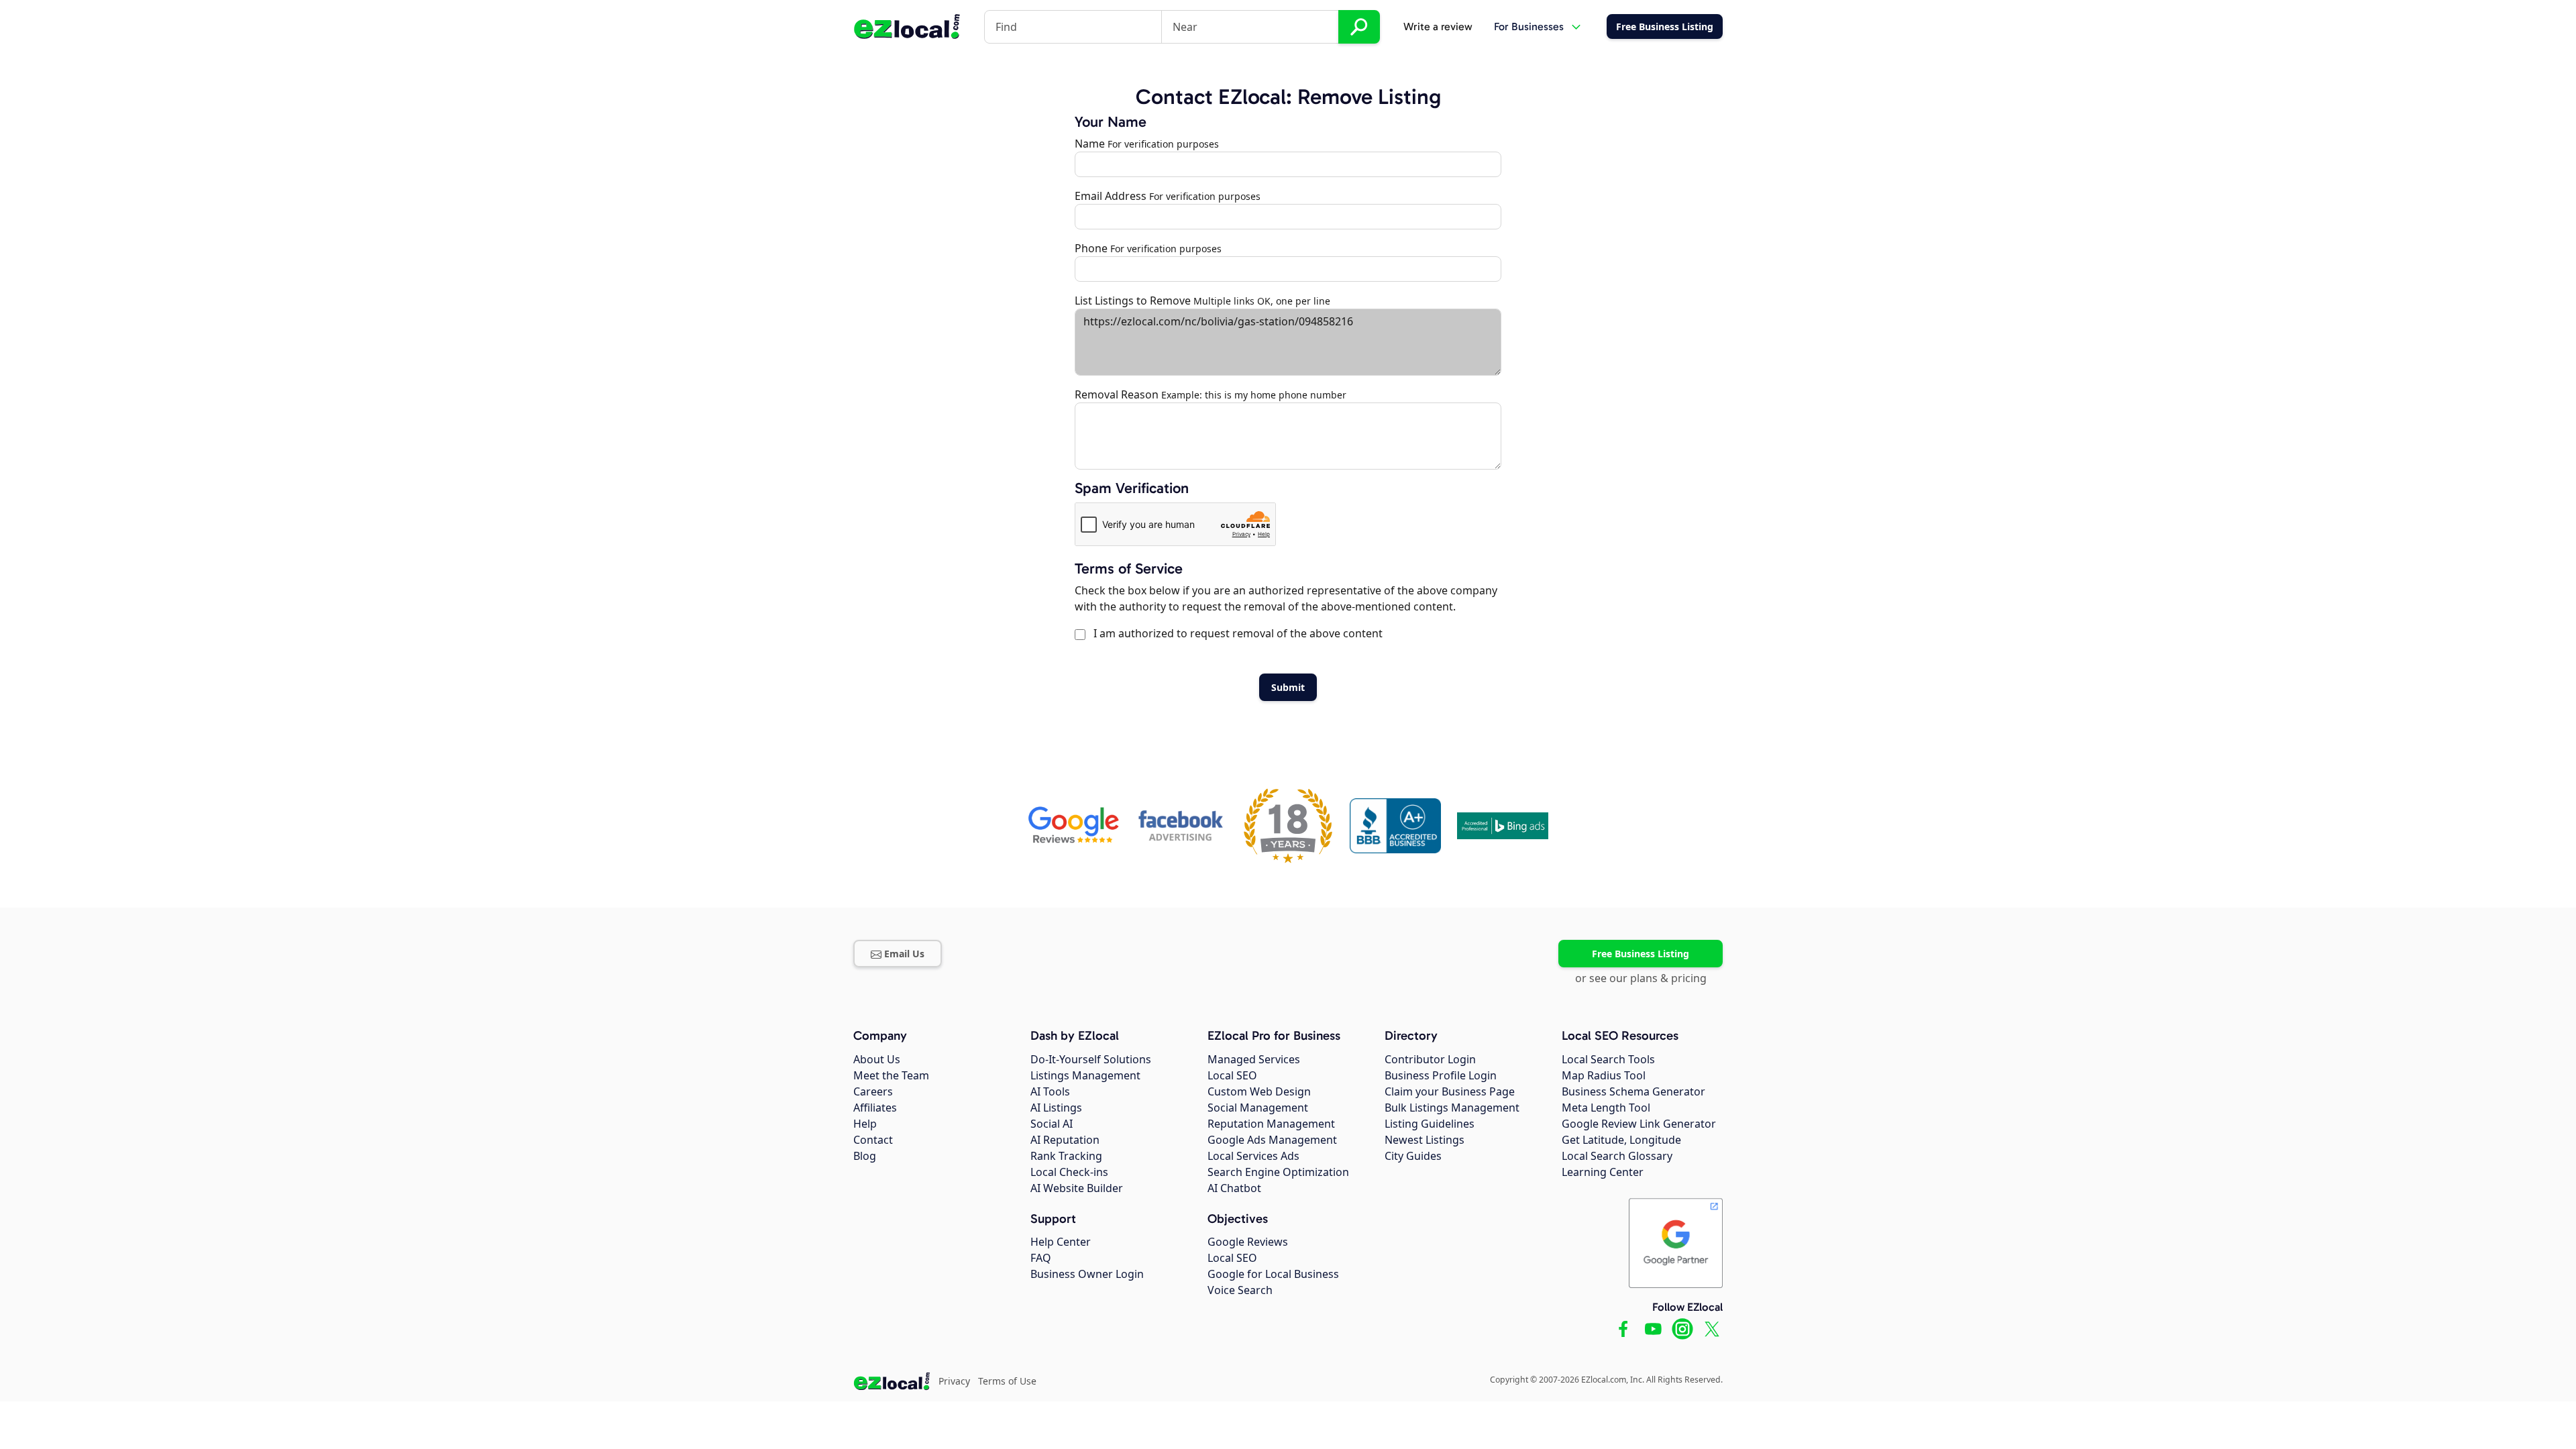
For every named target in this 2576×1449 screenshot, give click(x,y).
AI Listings (1056, 1108)
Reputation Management (1271, 1124)
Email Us (904, 954)
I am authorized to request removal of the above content (1235, 633)
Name (1090, 144)
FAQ (1041, 1258)
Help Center (1061, 1242)
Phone (1091, 248)
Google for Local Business (1273, 1274)
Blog (865, 1156)
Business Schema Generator (1633, 1091)
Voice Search (1240, 1290)
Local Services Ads (1253, 1156)
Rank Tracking (1066, 1156)
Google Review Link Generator (1639, 1124)
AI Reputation (1065, 1140)
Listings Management (1085, 1075)
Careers (873, 1091)
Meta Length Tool (1606, 1108)
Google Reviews (1248, 1242)
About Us (877, 1059)
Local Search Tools (1608, 1059)
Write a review (1438, 26)
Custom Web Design (1259, 1091)
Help (865, 1124)
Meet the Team (891, 1075)
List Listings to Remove (1133, 301)
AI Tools (1050, 1091)
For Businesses (1529, 26)
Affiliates (875, 1108)
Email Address (1111, 196)
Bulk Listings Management (1452, 1108)
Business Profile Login (1441, 1075)
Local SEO (1232, 1075)
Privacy (954, 1381)
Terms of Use (1007, 1381)
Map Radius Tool (1604, 1075)
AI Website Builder (1077, 1188)
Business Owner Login (1087, 1274)
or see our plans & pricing (1641, 978)
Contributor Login (1430, 1059)
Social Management (1258, 1108)
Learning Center (1603, 1172)
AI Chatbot (1234, 1188)
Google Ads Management (1272, 1140)
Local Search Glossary (1617, 1156)
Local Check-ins (1069, 1172)
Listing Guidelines (1430, 1124)
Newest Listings (1425, 1140)
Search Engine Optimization (1278, 1172)
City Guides (1413, 1156)
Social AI (1052, 1124)
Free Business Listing (1641, 954)
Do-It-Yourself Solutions (1091, 1059)
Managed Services (1254, 1059)
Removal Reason (1117, 394)
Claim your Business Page (1450, 1091)
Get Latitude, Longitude (1621, 1140)
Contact (873, 1140)
